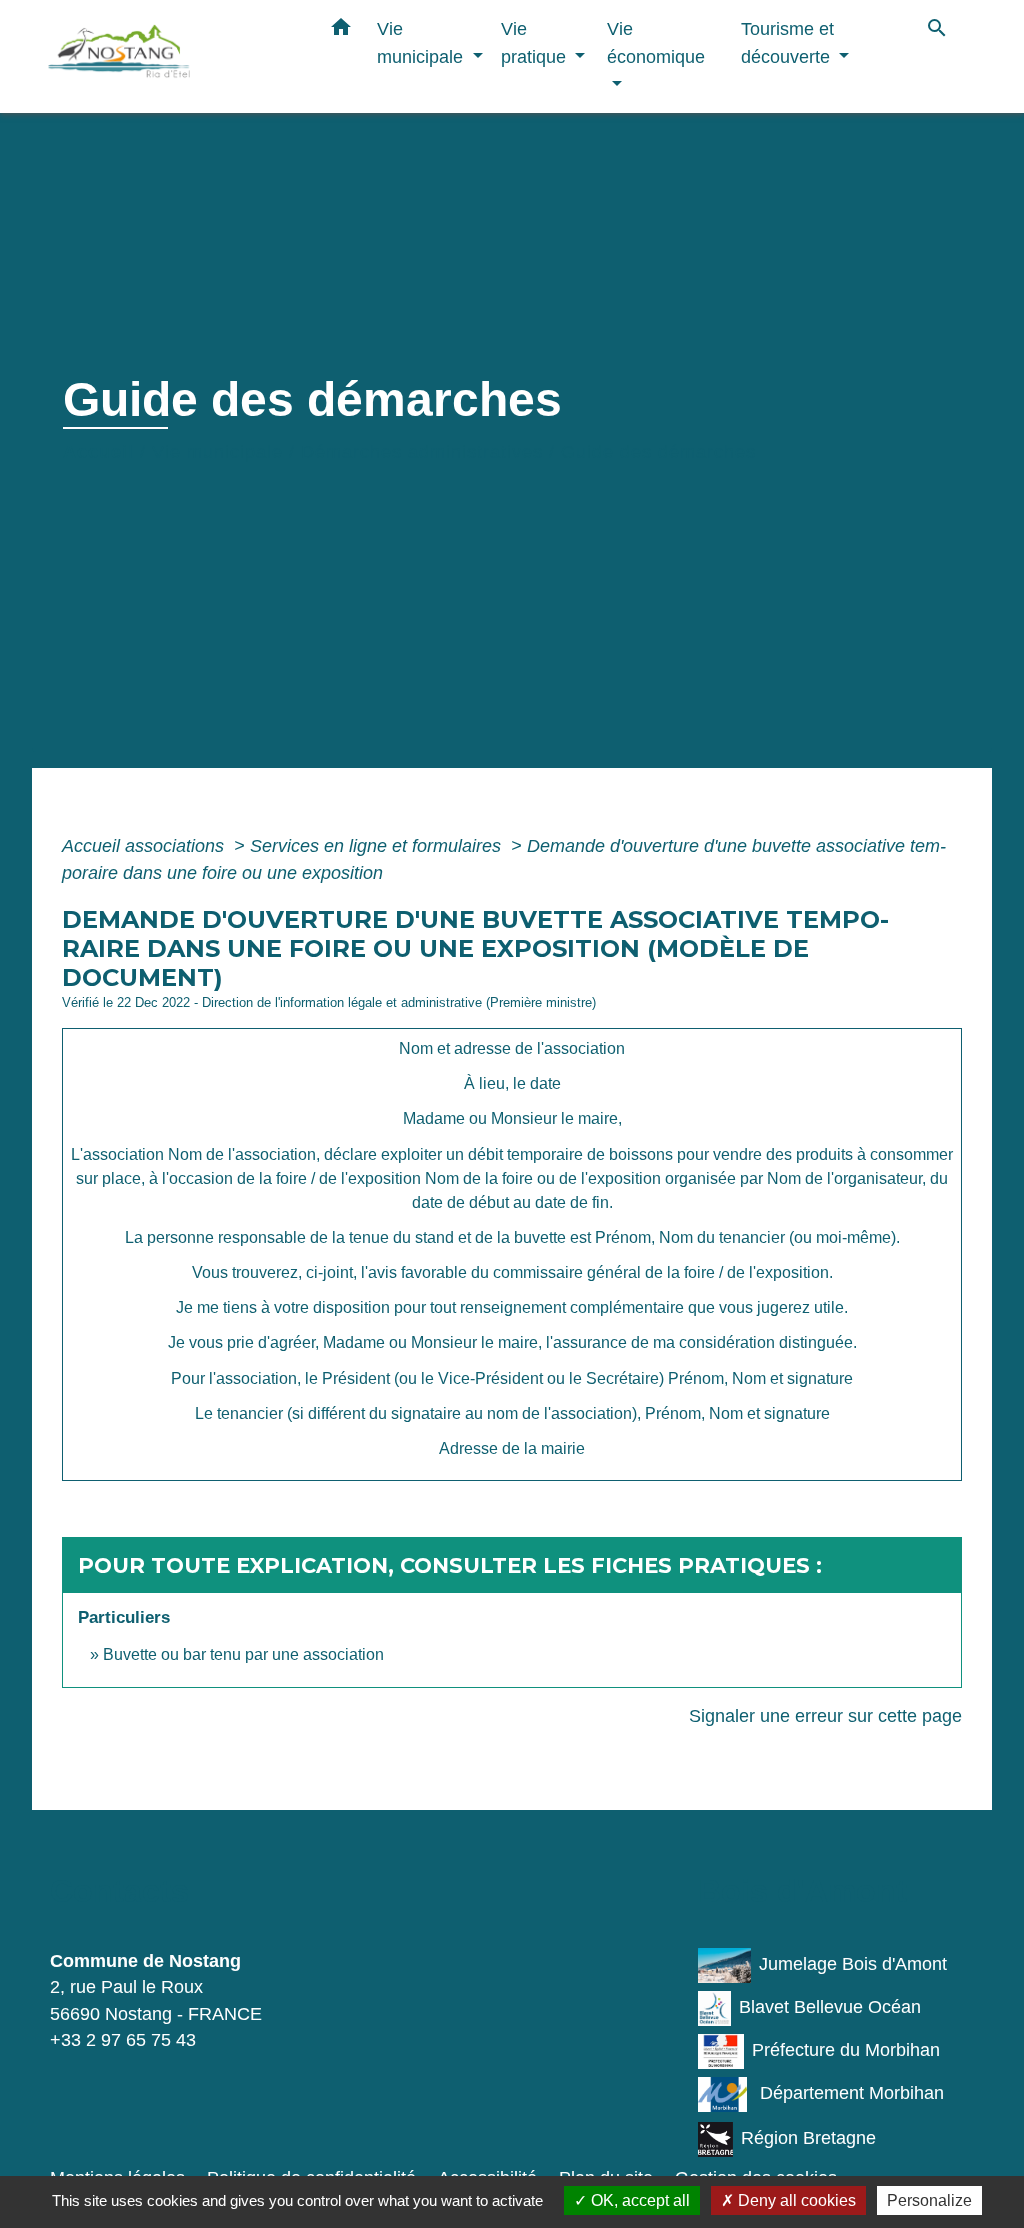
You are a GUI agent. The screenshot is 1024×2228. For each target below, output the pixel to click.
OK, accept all (638, 2200)
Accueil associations (145, 846)
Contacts (119, 1891)
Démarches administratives (422, 452)
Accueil (98, 452)
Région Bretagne (808, 2139)
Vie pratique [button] (536, 42)
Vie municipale (217, 452)
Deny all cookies (795, 2200)
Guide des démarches (658, 452)
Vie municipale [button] (422, 42)
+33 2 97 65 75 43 (123, 2040)
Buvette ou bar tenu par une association (243, 1654)
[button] (341, 31)
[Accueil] (172, 56)
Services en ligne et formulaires (378, 846)
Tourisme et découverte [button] (788, 42)
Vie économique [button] (656, 42)
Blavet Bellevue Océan (830, 2007)
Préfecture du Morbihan (846, 2050)
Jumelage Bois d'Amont (853, 1964)
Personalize (929, 2200)
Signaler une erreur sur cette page (825, 1716)
